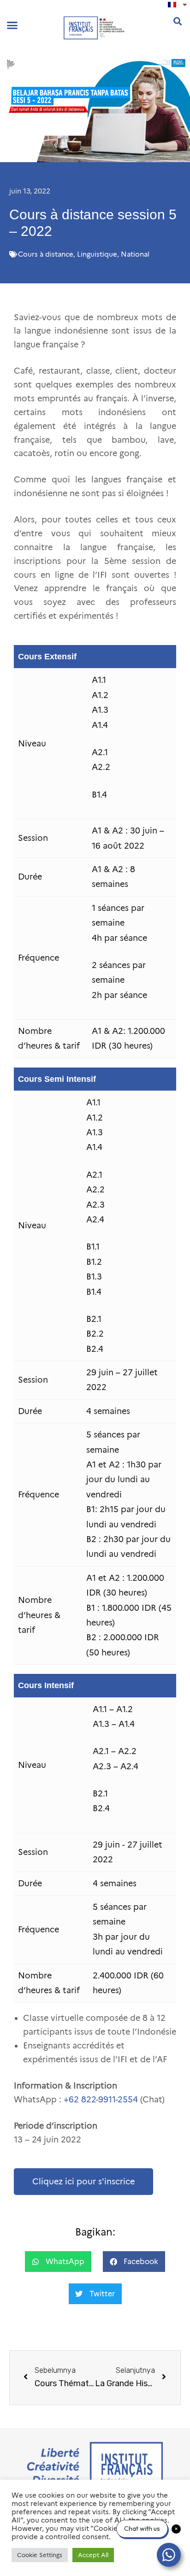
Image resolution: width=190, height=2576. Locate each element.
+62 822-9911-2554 (101, 2100)
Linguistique (97, 254)
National (135, 254)
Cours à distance (46, 254)
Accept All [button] (93, 2555)
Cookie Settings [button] (40, 2555)
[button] (12, 25)
